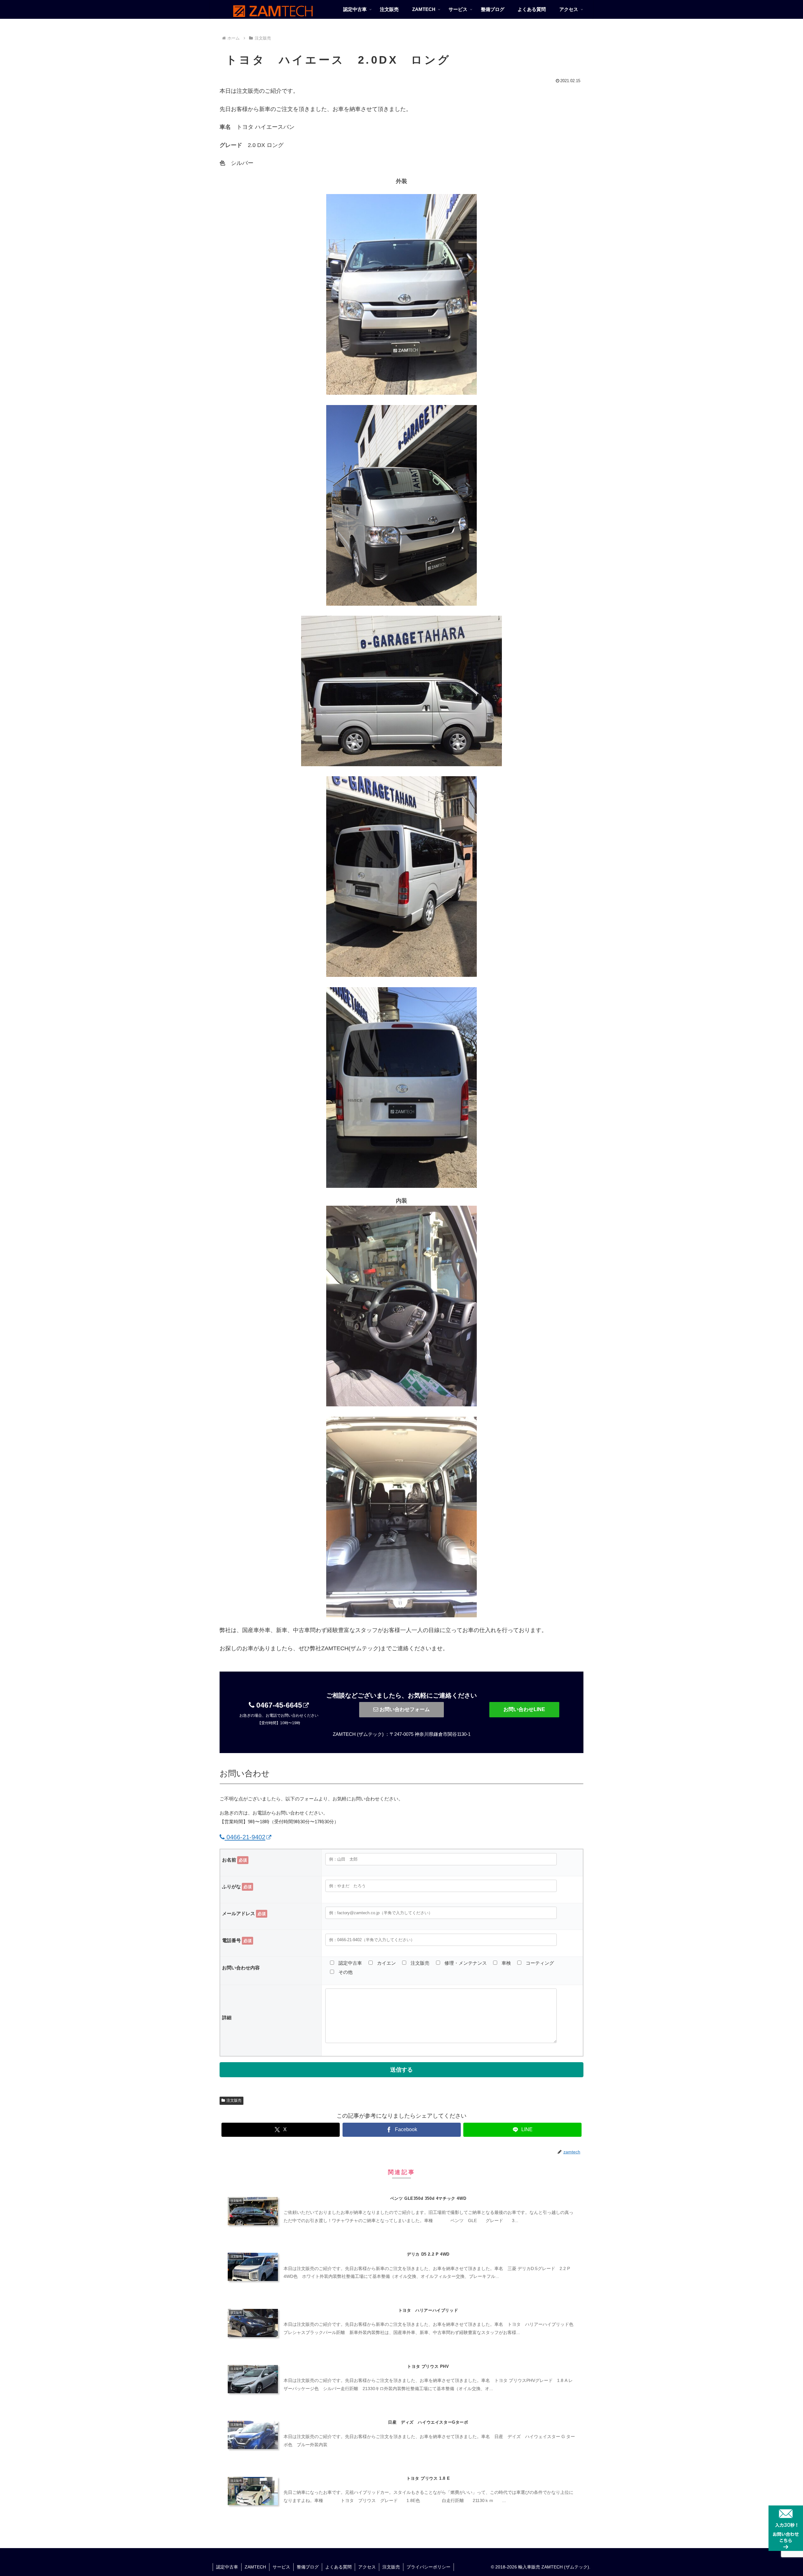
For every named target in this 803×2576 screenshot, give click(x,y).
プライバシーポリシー (428, 2567)
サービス (281, 2567)
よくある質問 (338, 2567)
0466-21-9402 (245, 1837)
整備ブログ (308, 2567)
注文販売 (234, 2100)
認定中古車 (227, 2567)
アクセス (367, 2567)
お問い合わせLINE (524, 1709)
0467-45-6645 (278, 1705)
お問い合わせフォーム (404, 1709)
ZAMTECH (255, 2567)
